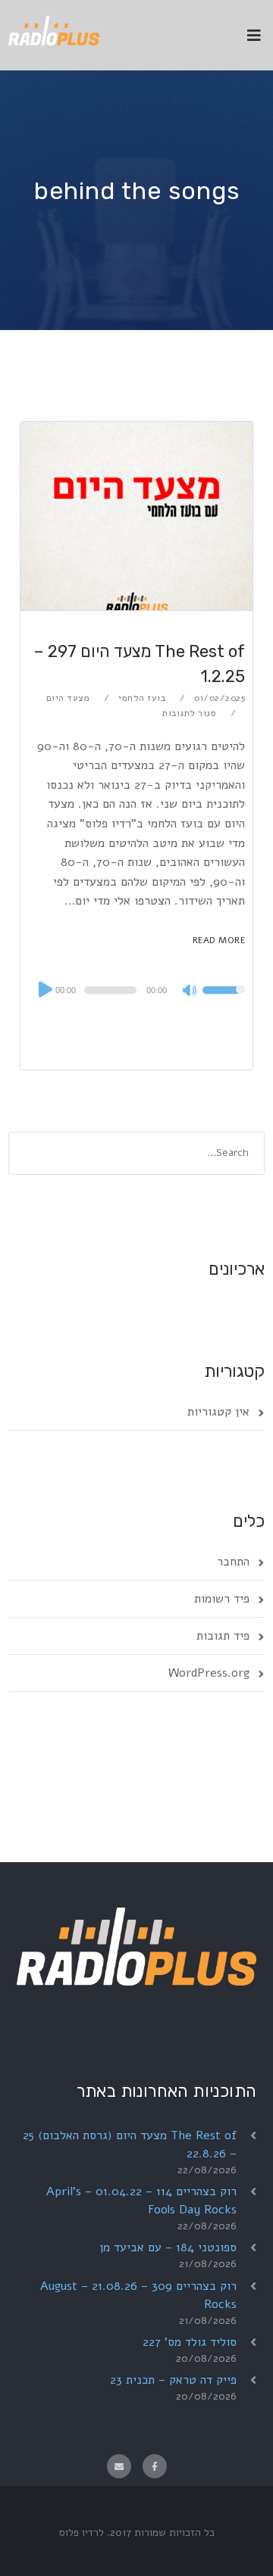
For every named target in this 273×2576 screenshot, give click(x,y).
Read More (219, 940)
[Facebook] (155, 2466)
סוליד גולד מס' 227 (190, 2342)
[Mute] (190, 992)
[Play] (44, 989)
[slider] (224, 1000)
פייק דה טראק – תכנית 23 (173, 2380)
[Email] (119, 2466)
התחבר (233, 1562)
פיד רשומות (222, 1599)
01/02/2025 (220, 698)
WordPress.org (209, 1673)
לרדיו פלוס (82, 2532)
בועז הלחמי (142, 698)
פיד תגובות (223, 1636)
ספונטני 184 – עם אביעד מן (168, 2247)
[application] (136, 990)
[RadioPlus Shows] (54, 28)
